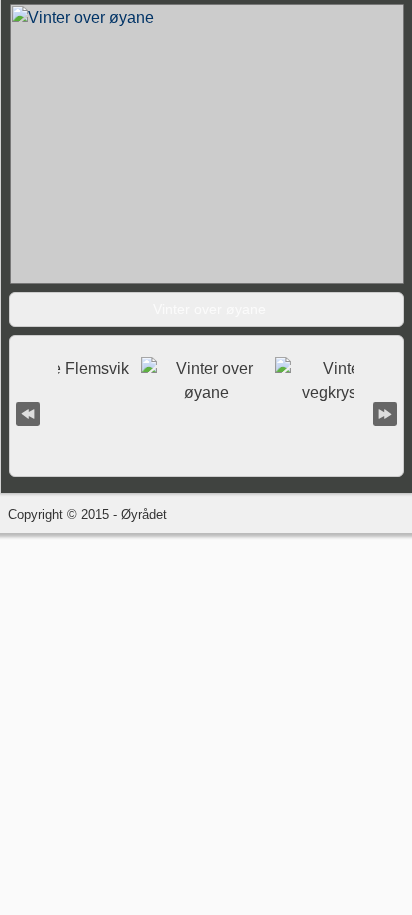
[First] (28, 412)
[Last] (385, 412)
